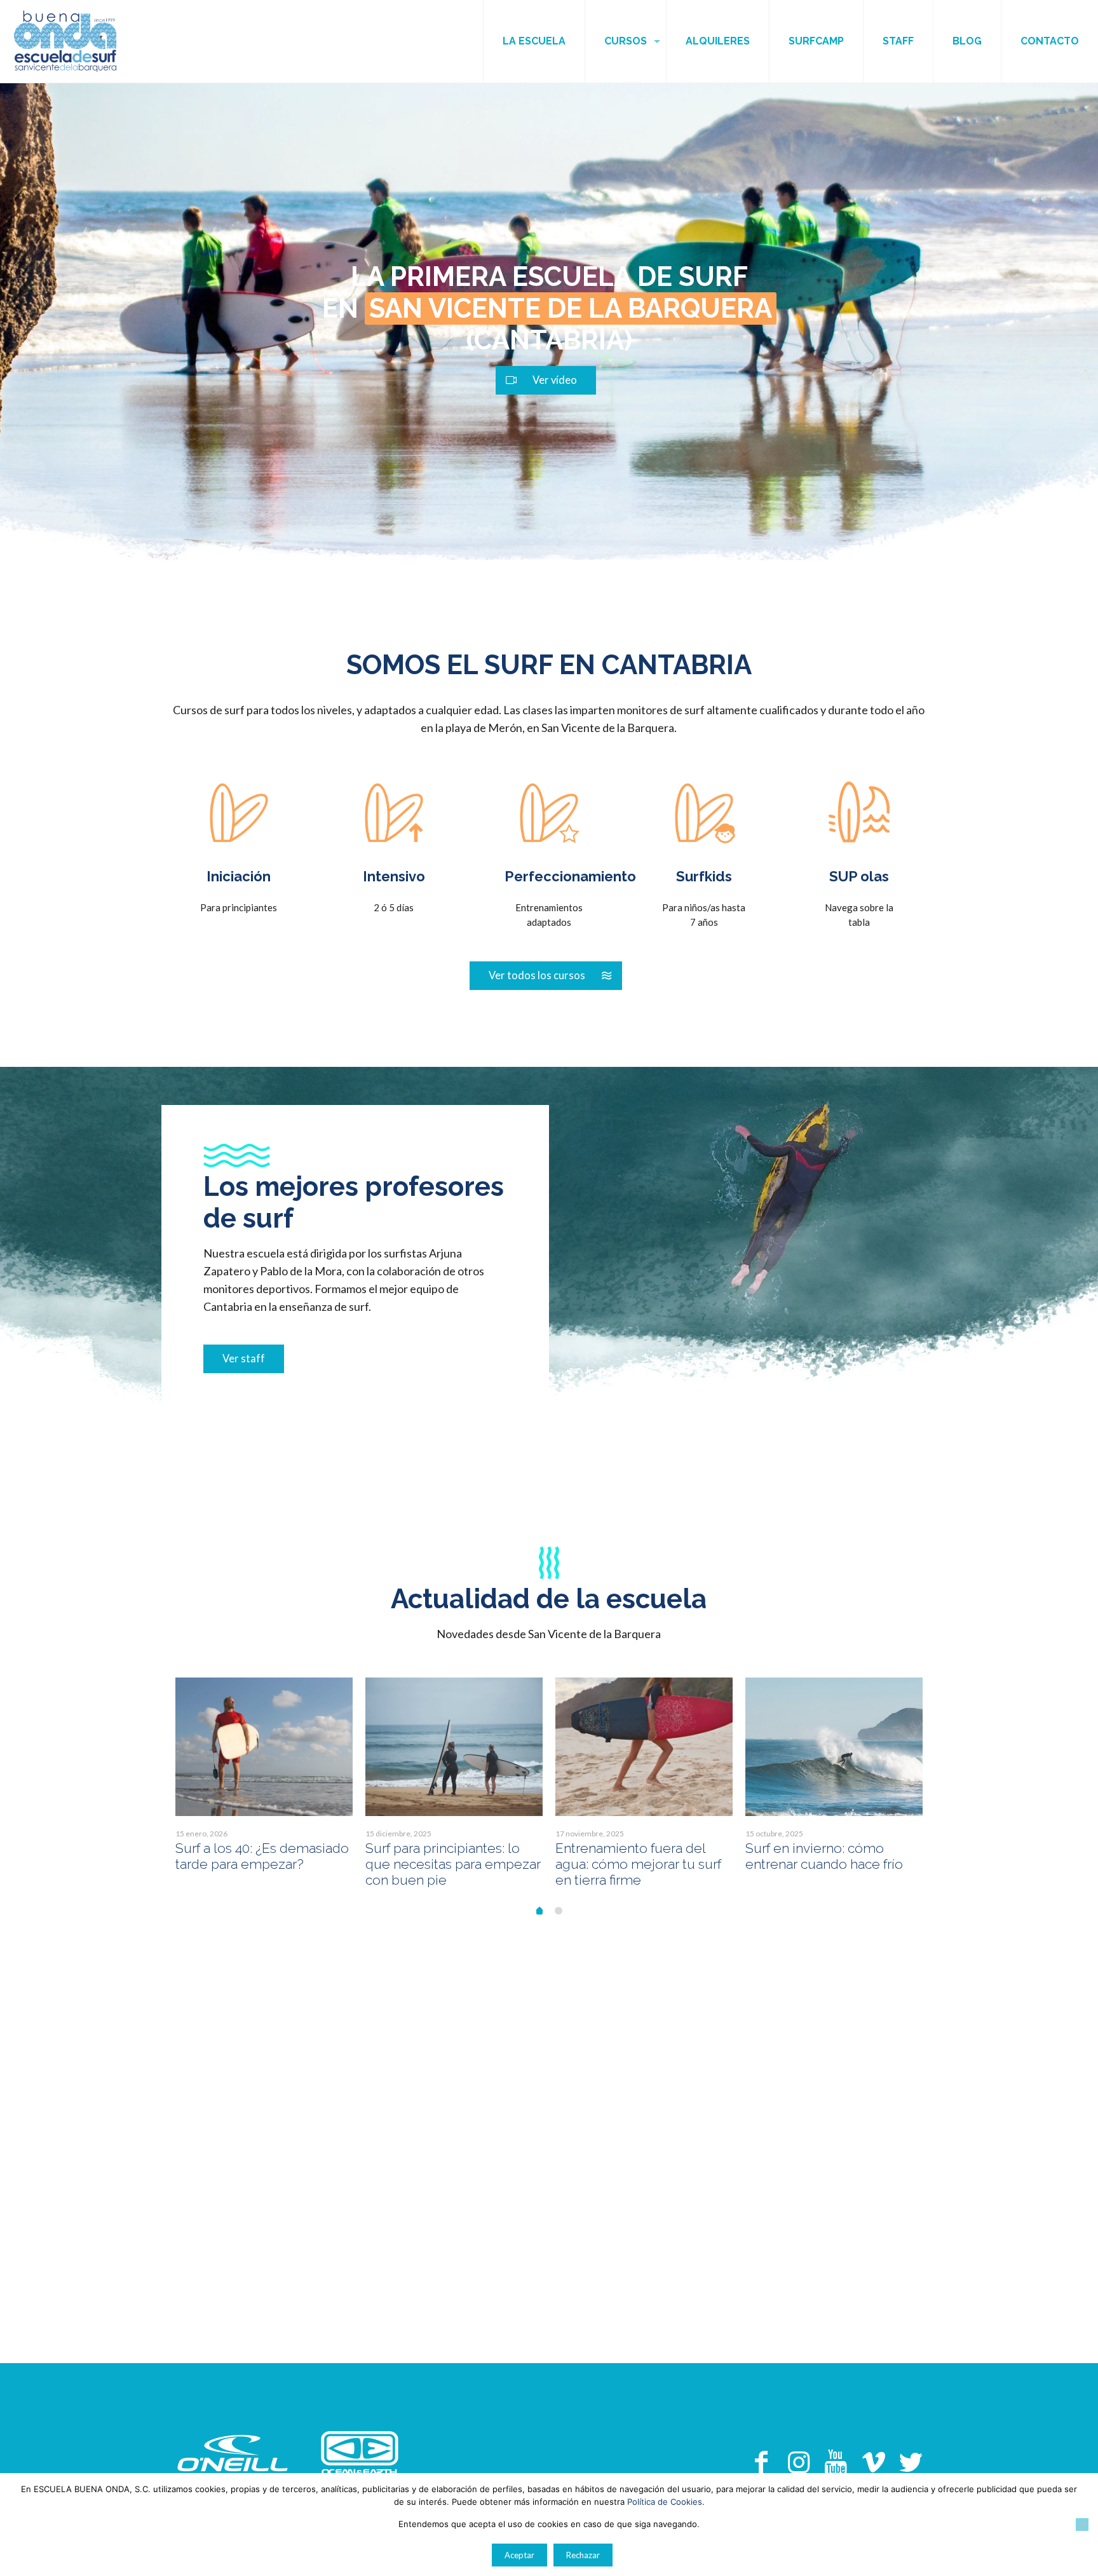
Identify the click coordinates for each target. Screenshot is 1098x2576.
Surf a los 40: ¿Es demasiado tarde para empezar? (262, 1856)
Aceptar (519, 2555)
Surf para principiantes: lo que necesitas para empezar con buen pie (453, 1864)
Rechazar (583, 2555)
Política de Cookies (665, 2502)
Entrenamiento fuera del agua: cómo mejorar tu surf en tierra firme (638, 1864)
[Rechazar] (1082, 2525)
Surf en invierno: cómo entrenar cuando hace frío (824, 1856)
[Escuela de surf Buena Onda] (65, 41)
